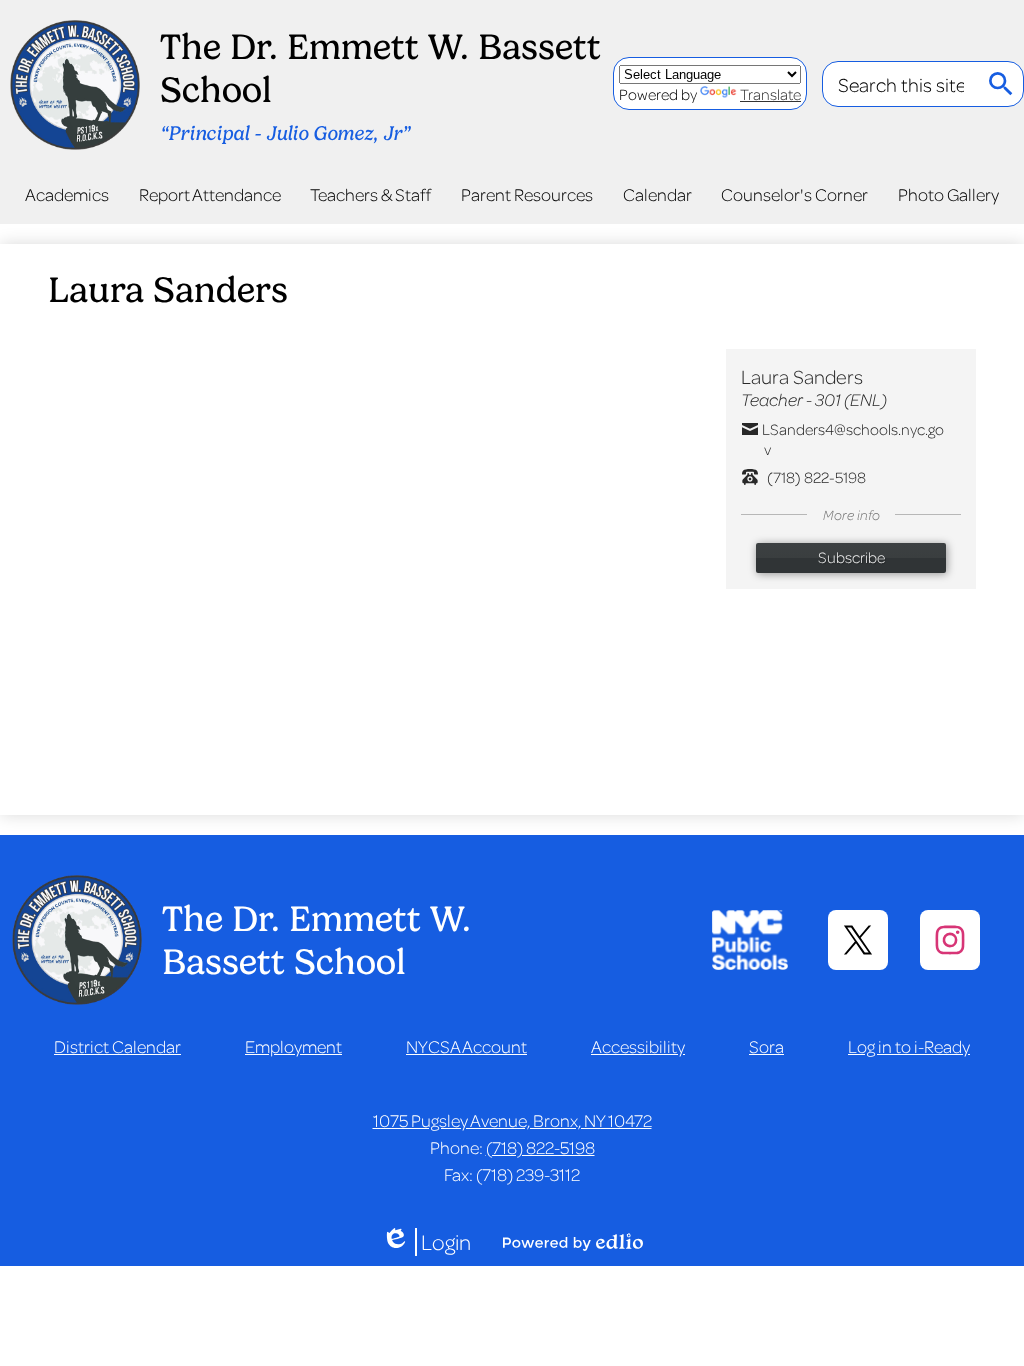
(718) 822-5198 (540, 1147)
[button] (67, 194)
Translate (770, 94)
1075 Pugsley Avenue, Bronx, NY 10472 (512, 1120)
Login (426, 1242)
